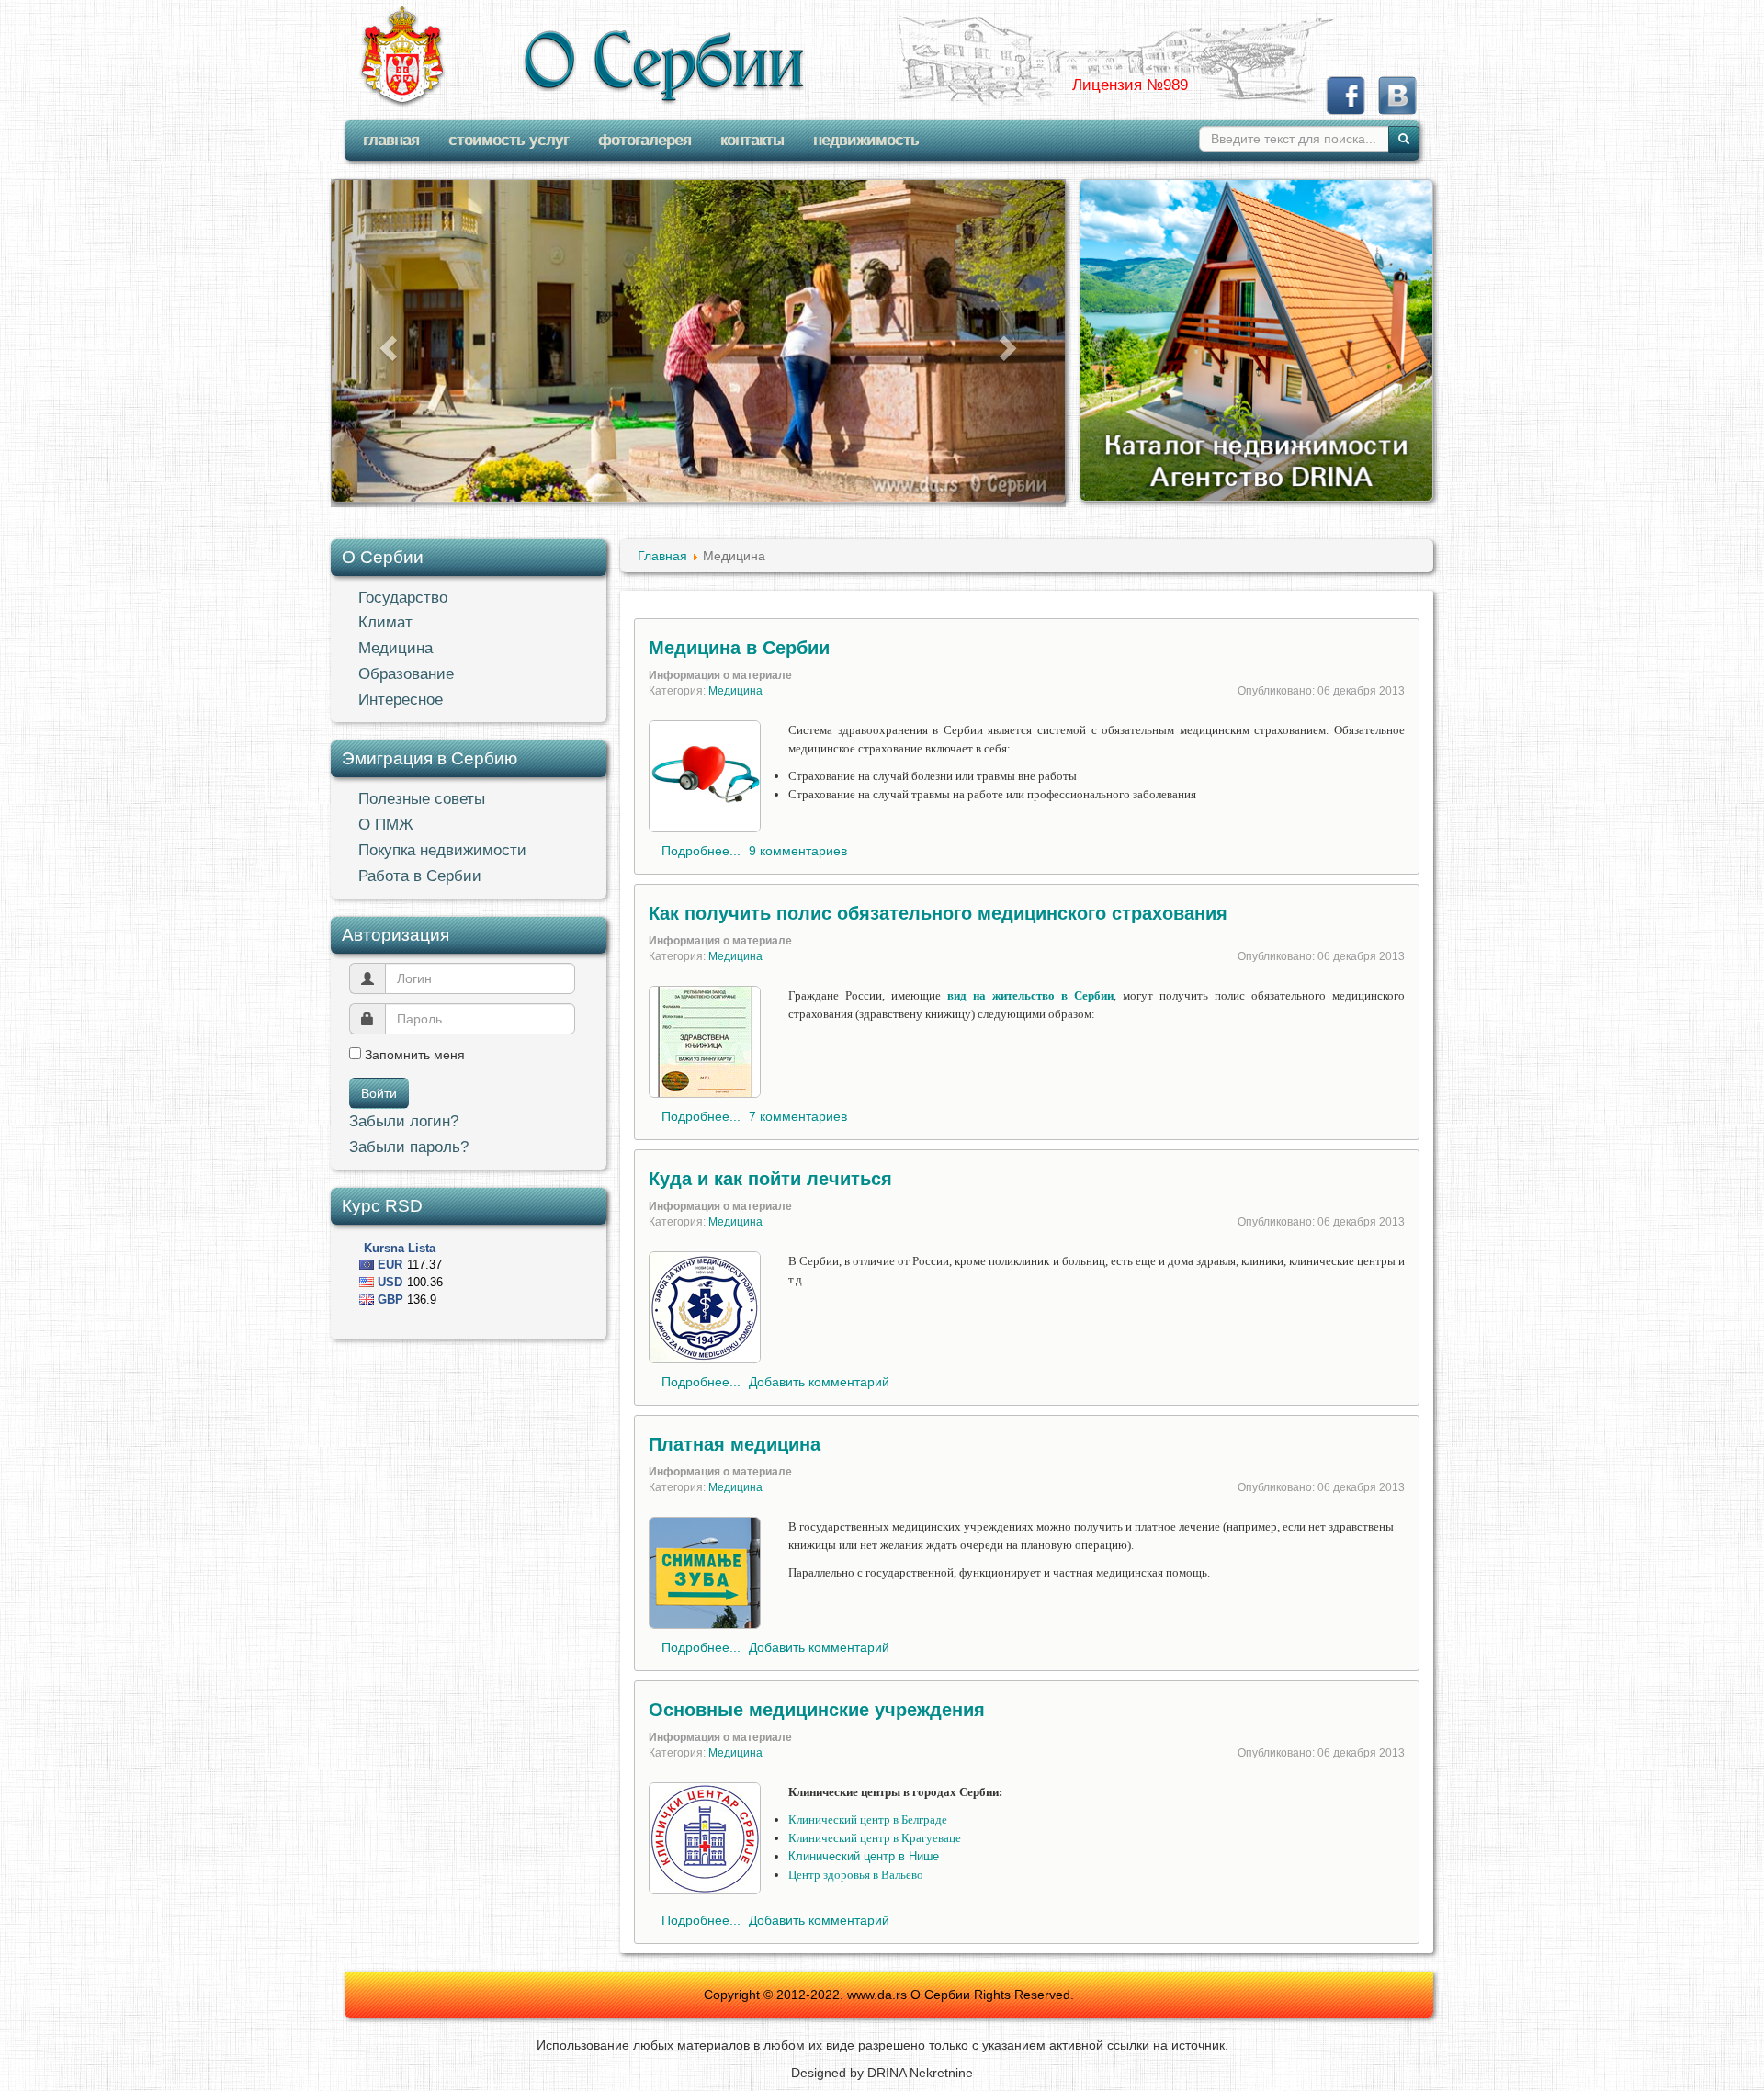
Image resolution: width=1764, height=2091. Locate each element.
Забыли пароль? (409, 1147)
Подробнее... (701, 851)
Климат (385, 622)
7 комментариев (798, 1116)
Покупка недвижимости (442, 850)
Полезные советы (422, 799)
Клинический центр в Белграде (868, 1820)
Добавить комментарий (819, 1382)
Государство (403, 598)
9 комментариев (798, 851)
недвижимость (866, 140)
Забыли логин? (404, 1121)
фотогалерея (645, 140)
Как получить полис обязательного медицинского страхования (938, 913)
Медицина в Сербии (739, 648)
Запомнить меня (413, 1055)
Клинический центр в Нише (864, 1856)
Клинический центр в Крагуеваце (875, 1838)
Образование (406, 674)
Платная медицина (735, 1444)
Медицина (396, 648)
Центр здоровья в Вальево (856, 1875)
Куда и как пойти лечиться (770, 1179)
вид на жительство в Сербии (1030, 995)
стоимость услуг (509, 140)
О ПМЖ (386, 825)
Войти (379, 1093)
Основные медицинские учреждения (817, 1710)
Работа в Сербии (420, 876)
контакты (752, 140)
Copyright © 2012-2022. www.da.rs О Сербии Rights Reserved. (889, 1995)
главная (391, 140)
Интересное (401, 700)
